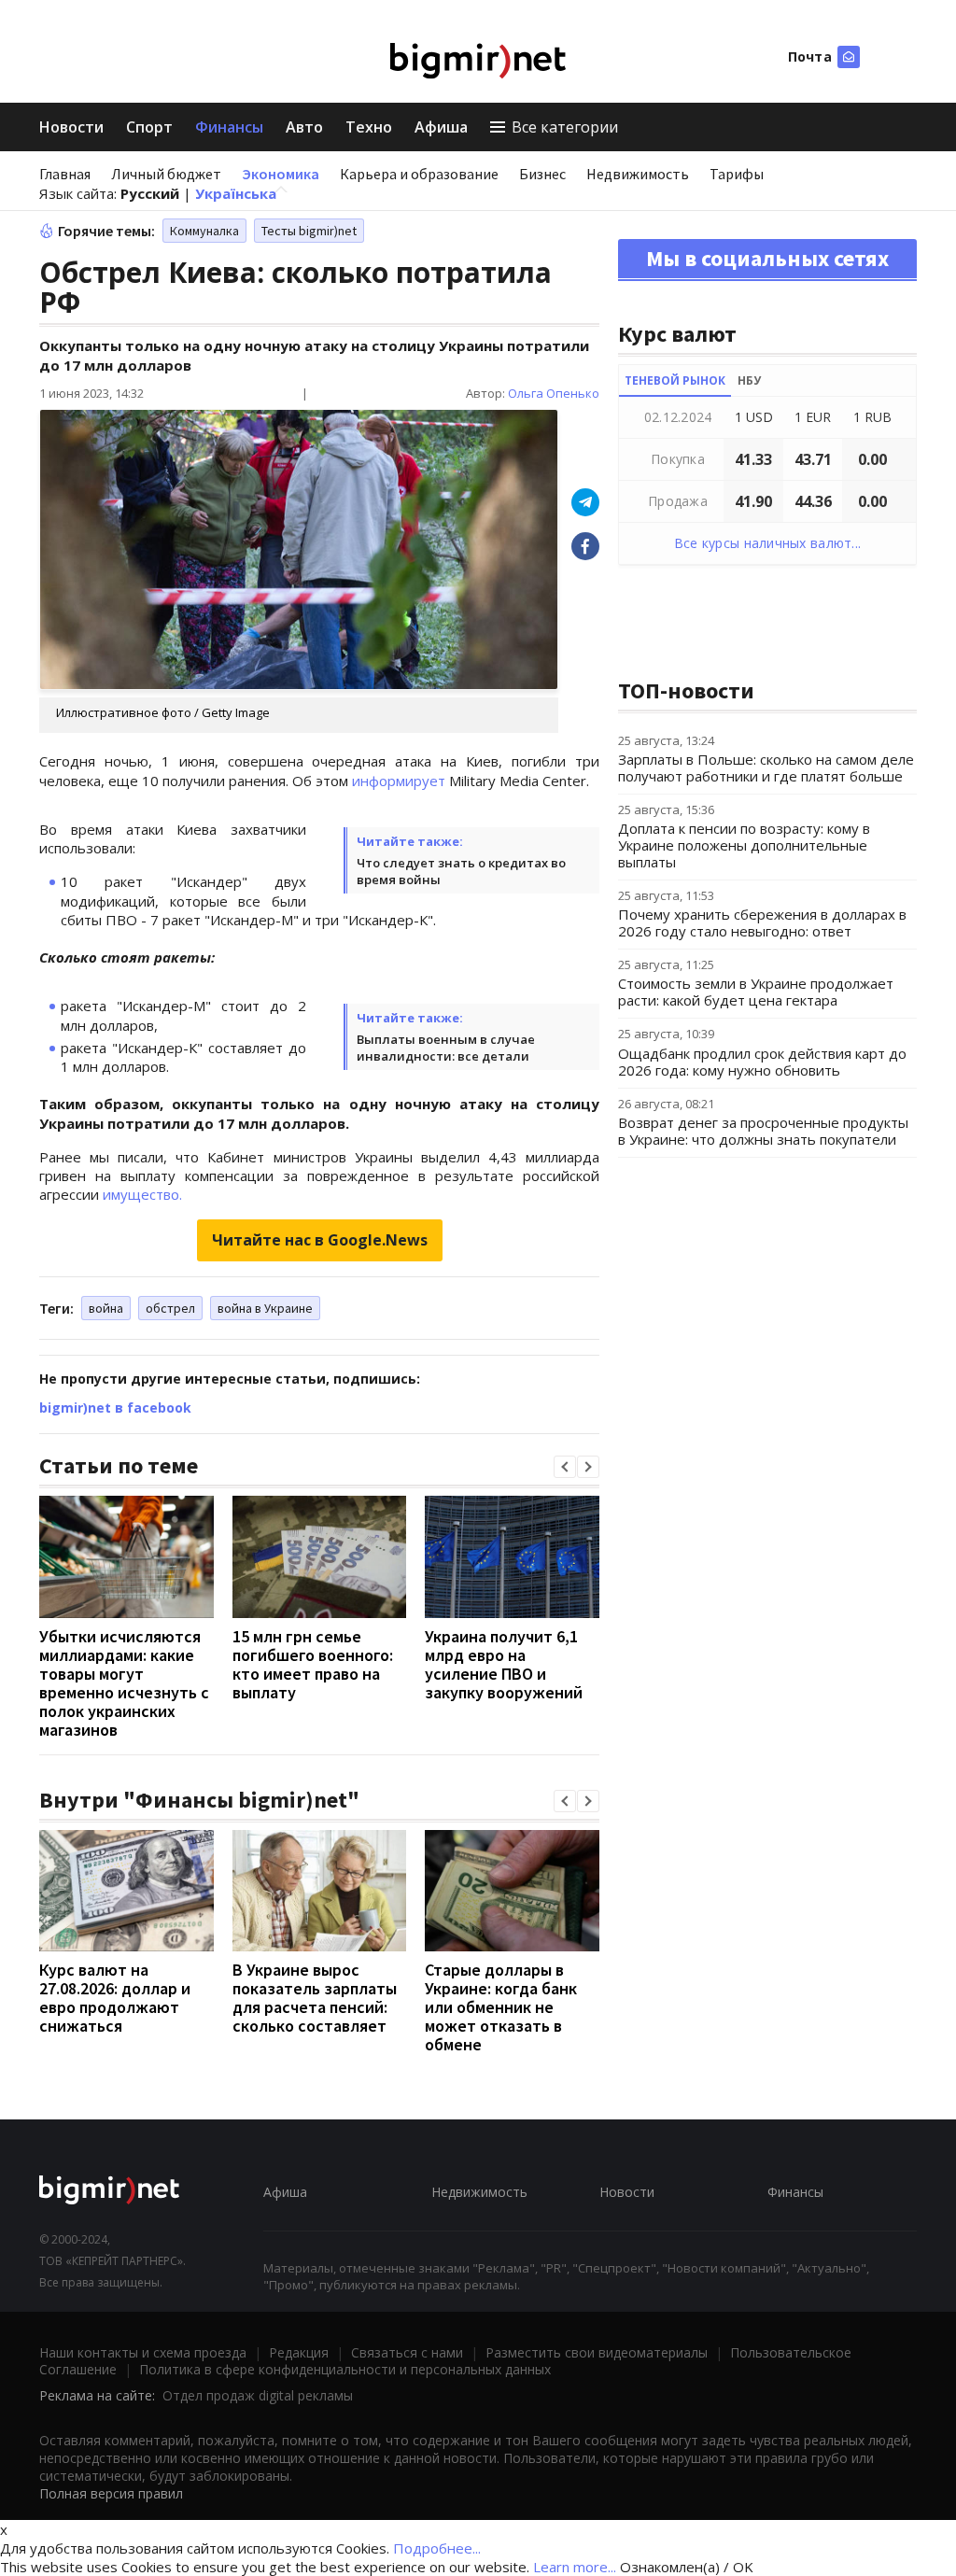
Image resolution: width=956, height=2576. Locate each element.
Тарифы (737, 174)
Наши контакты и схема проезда (143, 2352)
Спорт (149, 127)
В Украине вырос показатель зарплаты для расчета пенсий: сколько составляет (315, 1998)
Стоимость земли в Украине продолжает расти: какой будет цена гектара (756, 992)
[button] (565, 1467)
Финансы (229, 127)
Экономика (281, 174)
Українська (236, 193)
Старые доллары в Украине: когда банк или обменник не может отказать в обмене (501, 2007)
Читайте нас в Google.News (320, 1240)
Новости (71, 127)
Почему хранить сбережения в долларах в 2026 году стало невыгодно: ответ (762, 922)
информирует (399, 781)
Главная (65, 174)
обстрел (170, 1308)
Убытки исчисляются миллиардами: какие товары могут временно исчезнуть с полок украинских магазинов (124, 1683)
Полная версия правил (111, 2493)
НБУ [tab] (749, 380)
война (106, 1308)
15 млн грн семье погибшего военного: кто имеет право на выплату (313, 1664)
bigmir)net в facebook (115, 1408)
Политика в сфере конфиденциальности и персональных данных (345, 2369)
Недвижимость (638, 174)
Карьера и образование (419, 174)
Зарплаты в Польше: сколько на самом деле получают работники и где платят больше (766, 767)
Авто (304, 127)
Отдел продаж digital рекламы (258, 2395)
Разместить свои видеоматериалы (597, 2352)
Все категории (565, 127)
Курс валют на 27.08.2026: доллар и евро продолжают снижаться (115, 1998)
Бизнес (542, 174)
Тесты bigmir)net (309, 231)
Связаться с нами (407, 2352)
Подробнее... (437, 2548)
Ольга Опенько (554, 393)
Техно (369, 127)
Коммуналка (204, 231)
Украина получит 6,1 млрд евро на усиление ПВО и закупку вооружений (504, 1664)
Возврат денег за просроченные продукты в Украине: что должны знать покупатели (763, 1131)
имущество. (142, 1194)
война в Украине (265, 1308)
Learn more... (575, 2567)
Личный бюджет (166, 174)
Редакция (299, 2352)
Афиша (441, 127)
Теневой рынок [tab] (675, 380)
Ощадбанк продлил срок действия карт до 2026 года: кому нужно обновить (762, 1062)
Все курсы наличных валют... (768, 543)
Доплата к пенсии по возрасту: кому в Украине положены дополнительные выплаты (744, 845)
